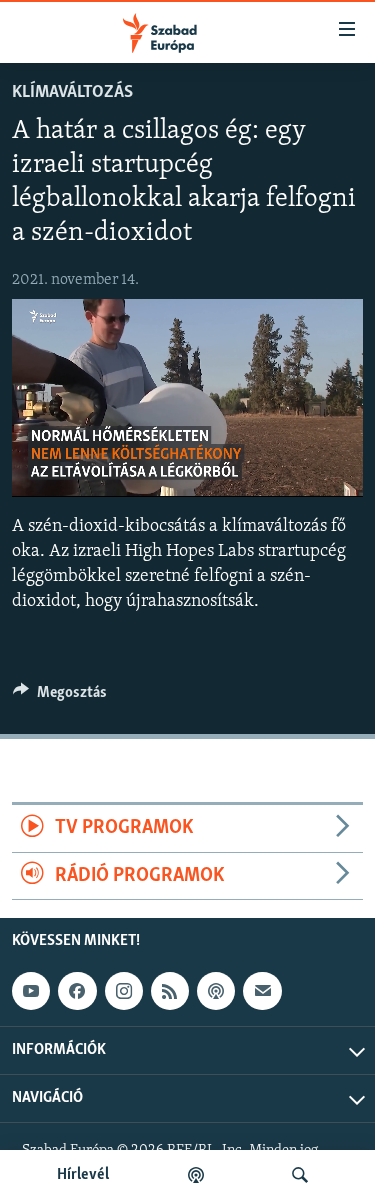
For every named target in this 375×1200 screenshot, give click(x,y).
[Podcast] (216, 991)
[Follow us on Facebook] (77, 991)
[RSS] (170, 991)
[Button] (60, 697)
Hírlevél (83, 1175)
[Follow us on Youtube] (31, 991)
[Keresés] (300, 1175)
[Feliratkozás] (262, 991)
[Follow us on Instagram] (124, 991)
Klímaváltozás (72, 93)
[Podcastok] (196, 1175)
